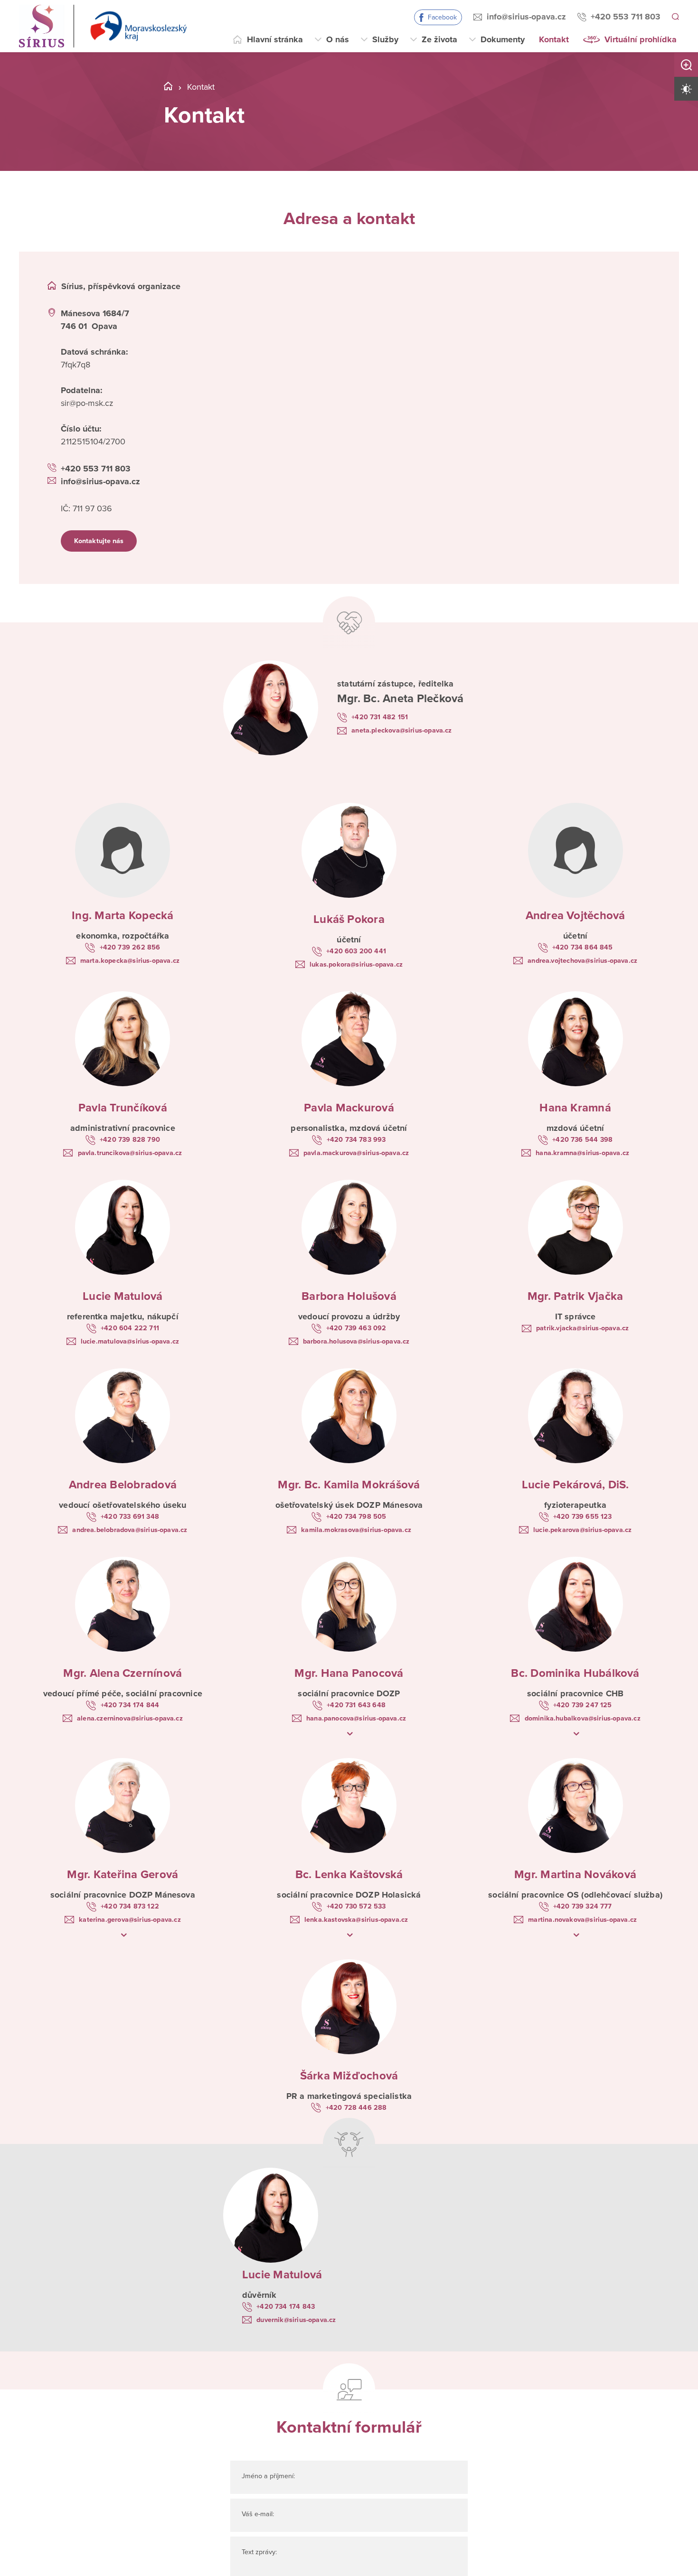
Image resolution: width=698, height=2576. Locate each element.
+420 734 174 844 (130, 1716)
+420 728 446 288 (356, 2124)
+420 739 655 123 (583, 1525)
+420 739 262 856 (130, 949)
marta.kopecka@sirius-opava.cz (130, 963)
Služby (385, 39)
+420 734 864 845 (583, 949)
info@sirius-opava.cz (525, 17)
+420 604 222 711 (130, 1335)
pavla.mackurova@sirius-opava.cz (356, 1158)
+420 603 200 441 (356, 952)
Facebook (441, 17)
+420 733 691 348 (130, 1525)
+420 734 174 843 (293, 2324)
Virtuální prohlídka (641, 39)
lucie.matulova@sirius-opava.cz (130, 1349)
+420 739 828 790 (130, 1143)
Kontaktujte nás (108, 545)
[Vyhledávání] (675, 17)
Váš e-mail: (264, 2535)
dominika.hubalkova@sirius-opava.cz (582, 1731)
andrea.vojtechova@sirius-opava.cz (582, 963)
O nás (338, 39)
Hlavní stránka (275, 39)
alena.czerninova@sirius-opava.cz (130, 1731)
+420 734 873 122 (130, 1920)
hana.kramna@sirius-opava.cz (582, 1158)
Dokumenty (503, 39)
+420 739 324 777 (582, 1920)
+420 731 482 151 (386, 712)
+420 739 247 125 (582, 1716)
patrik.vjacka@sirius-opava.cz (582, 1335)
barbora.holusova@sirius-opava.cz (356, 1349)
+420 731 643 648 (356, 1716)
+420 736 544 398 (583, 1143)
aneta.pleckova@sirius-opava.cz (397, 732)
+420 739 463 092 (356, 1335)
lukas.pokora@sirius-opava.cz (356, 967)
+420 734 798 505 (356, 1525)
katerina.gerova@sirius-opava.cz (130, 1935)
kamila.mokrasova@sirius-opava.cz (356, 1540)
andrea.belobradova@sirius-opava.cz (130, 1540)
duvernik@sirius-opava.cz (307, 2339)
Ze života (439, 39)
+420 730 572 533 (356, 1920)
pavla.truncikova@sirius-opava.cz (130, 1158)
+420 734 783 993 (356, 1143)
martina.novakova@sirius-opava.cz (582, 1935)
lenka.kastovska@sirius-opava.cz (356, 1935)
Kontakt (554, 39)
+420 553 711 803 (624, 17)
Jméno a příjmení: (278, 2497)
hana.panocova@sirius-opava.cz (356, 1731)
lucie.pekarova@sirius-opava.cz (582, 1540)
